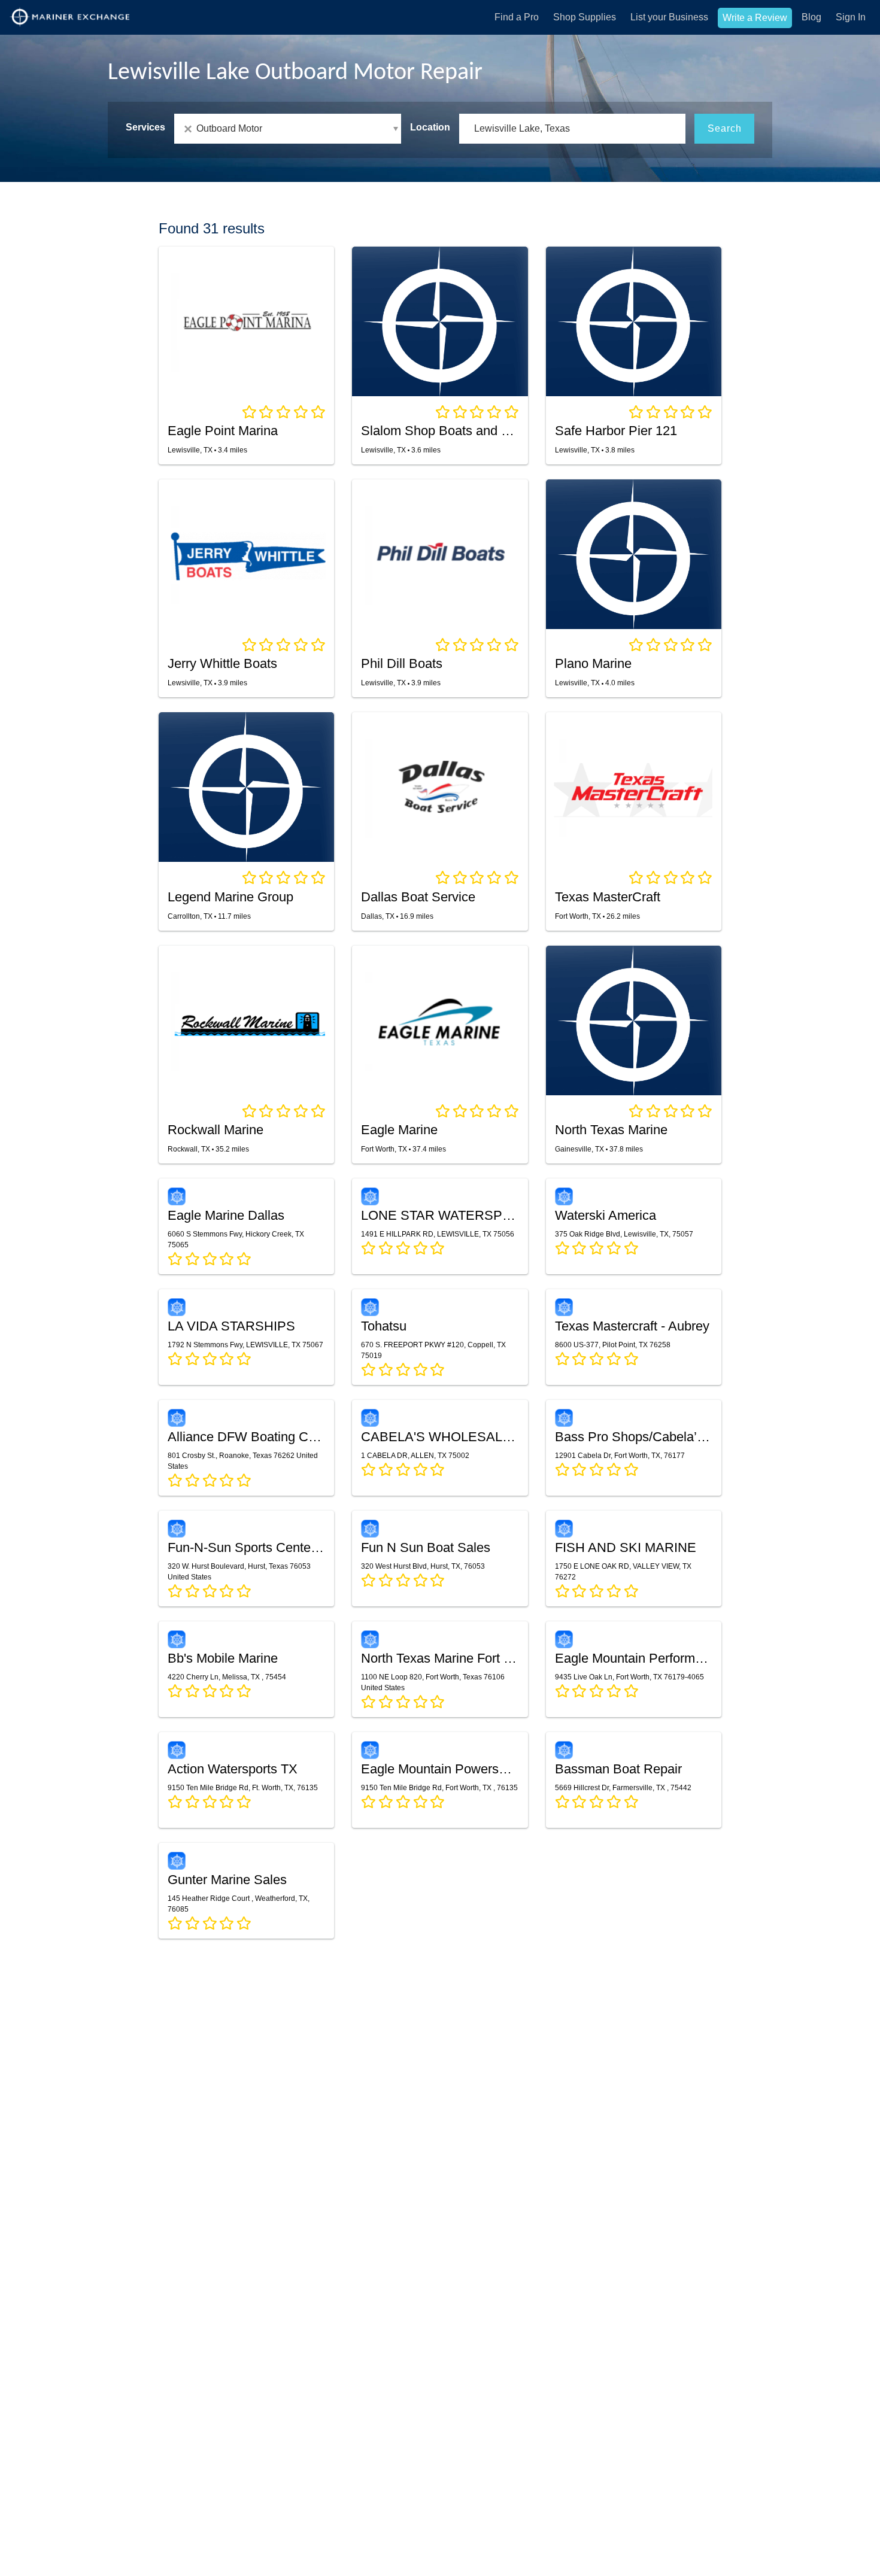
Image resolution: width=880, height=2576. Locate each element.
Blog (811, 17)
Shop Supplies (585, 17)
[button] (288, 129)
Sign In (851, 17)
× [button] (190, 129)
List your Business (669, 17)
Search (725, 128)
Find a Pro (517, 17)
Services (145, 127)
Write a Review (755, 18)
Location (430, 127)
